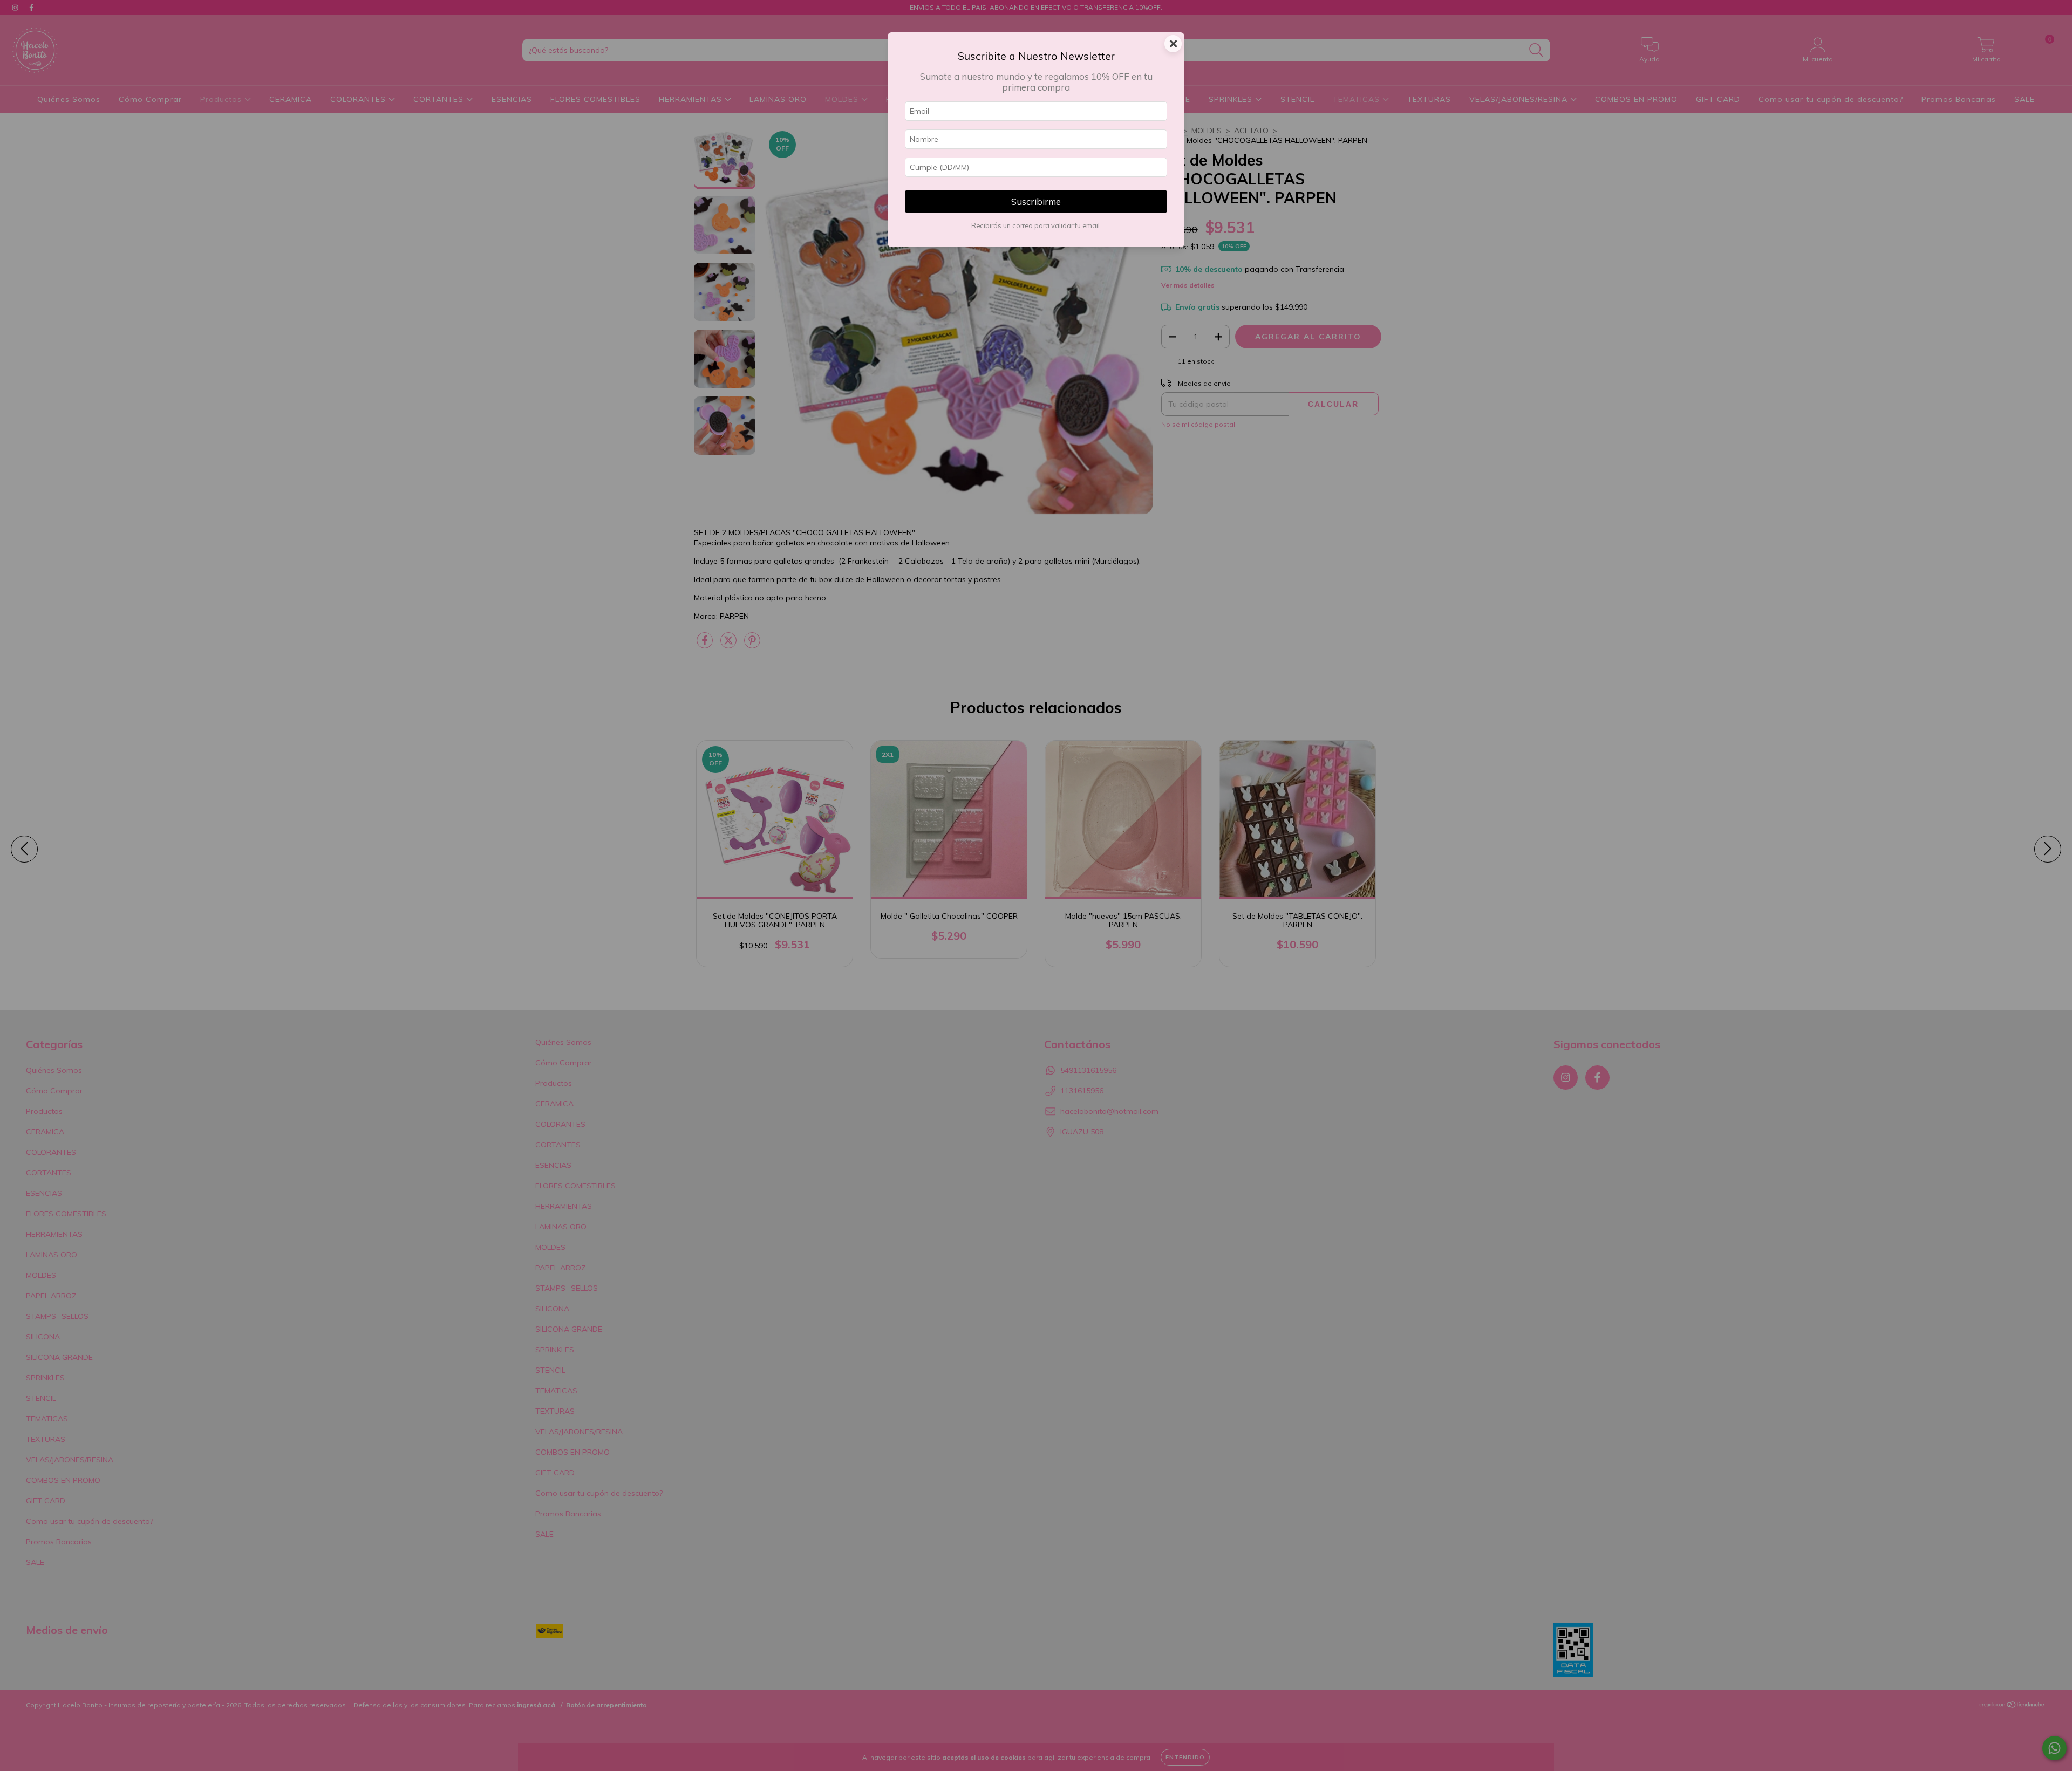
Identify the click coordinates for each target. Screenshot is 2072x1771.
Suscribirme (1036, 201)
